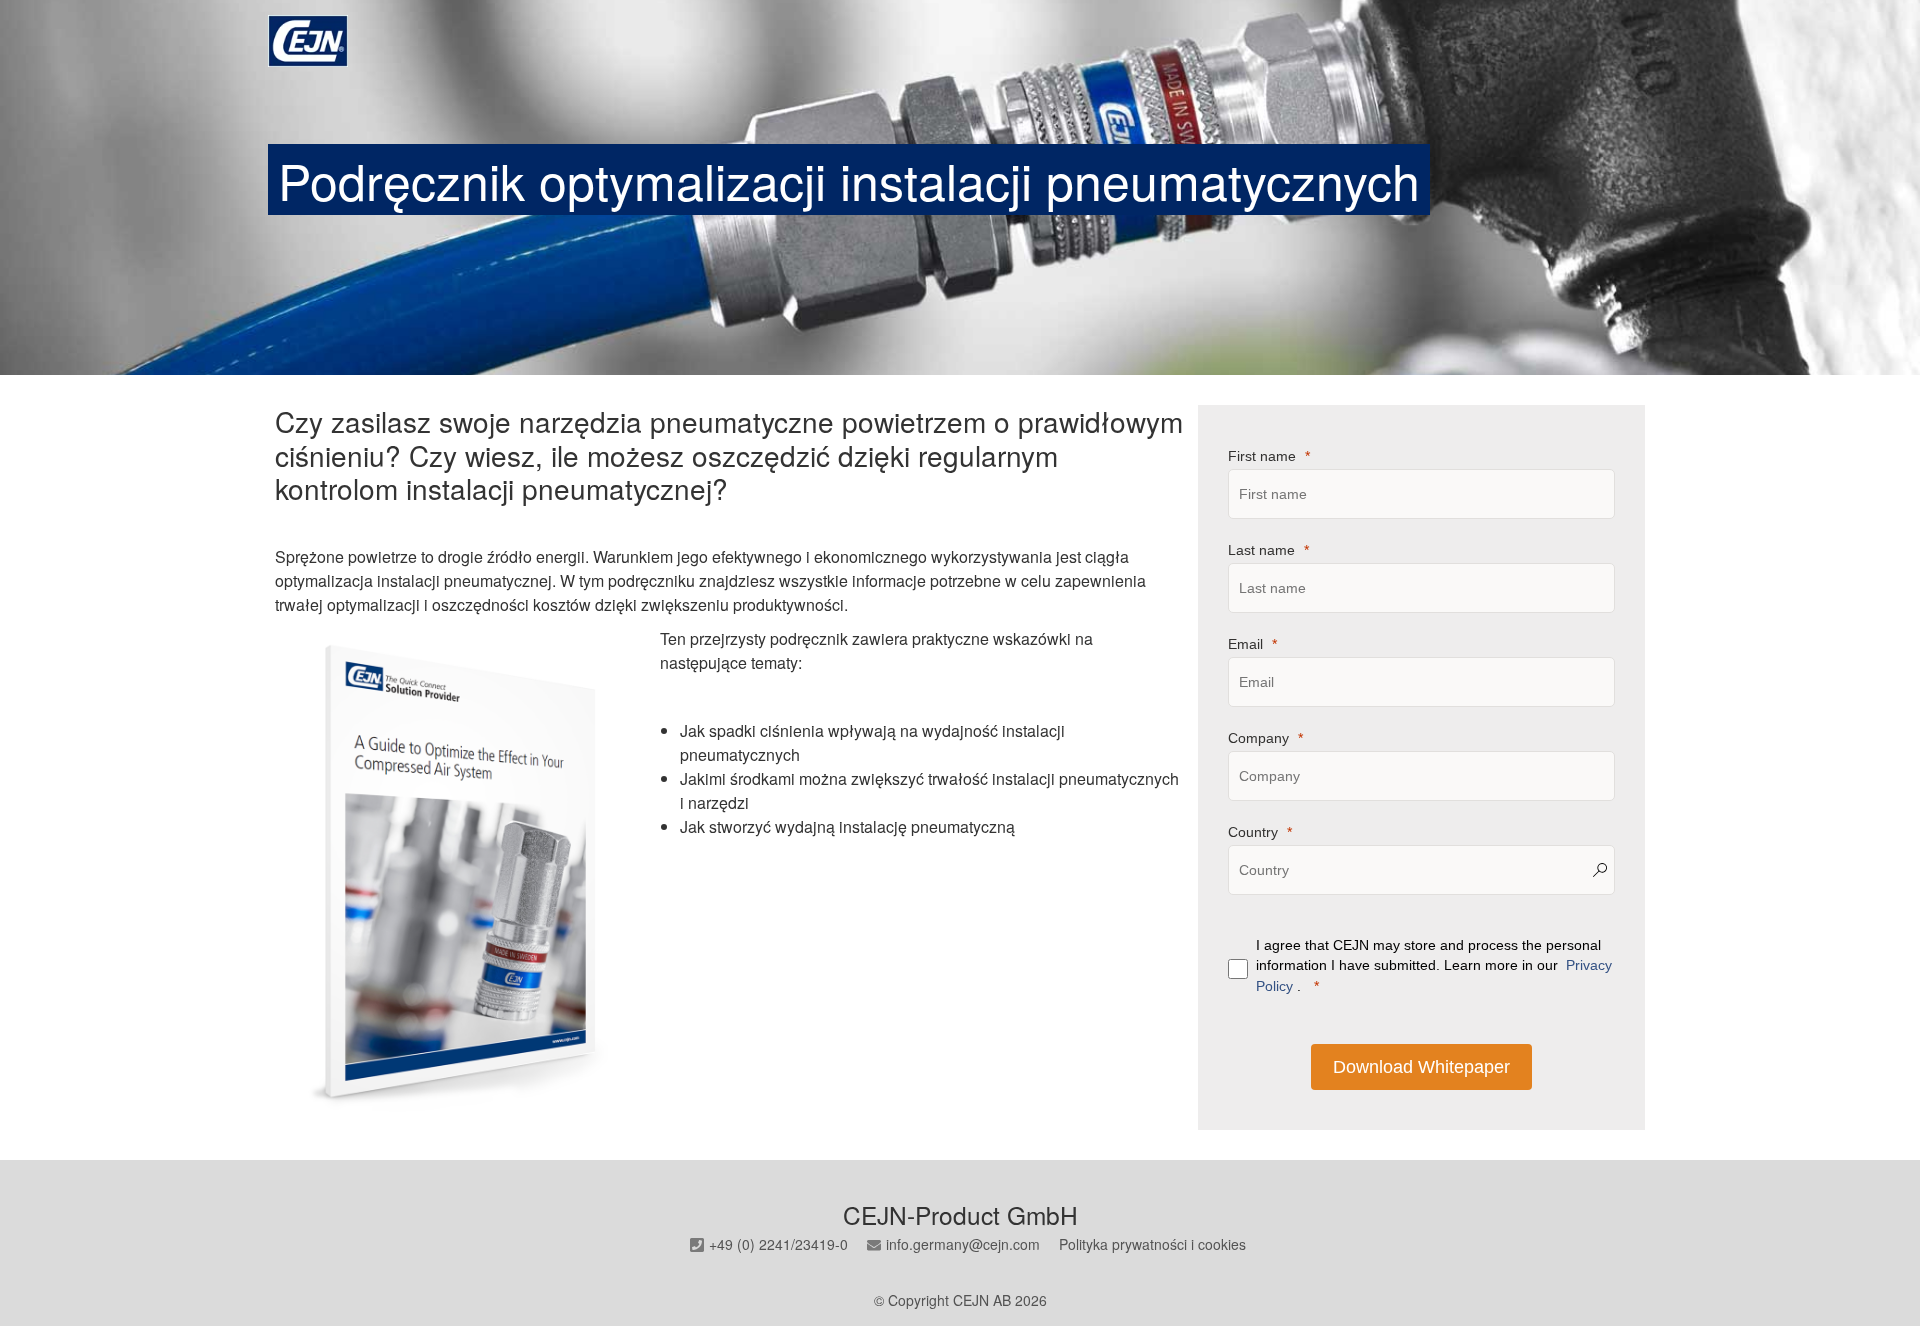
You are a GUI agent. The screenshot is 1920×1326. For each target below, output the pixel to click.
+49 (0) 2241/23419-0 (778, 1244)
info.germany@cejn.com (963, 1244)
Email (1245, 644)
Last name (1261, 550)
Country (1253, 832)
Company (1258, 738)
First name (1262, 456)
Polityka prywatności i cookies (1152, 1244)
